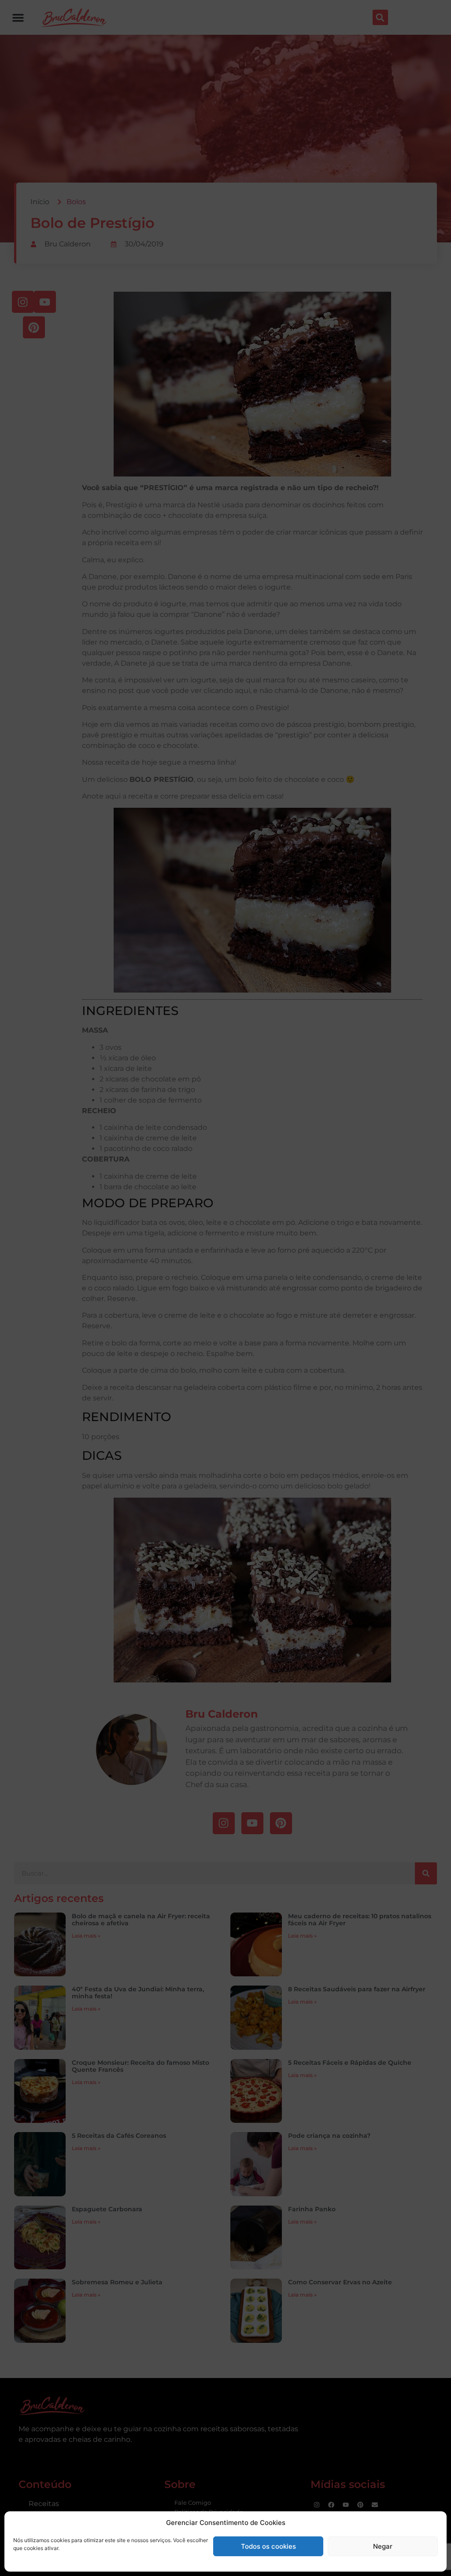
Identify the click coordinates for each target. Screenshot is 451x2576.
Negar (383, 2546)
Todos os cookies (268, 2546)
